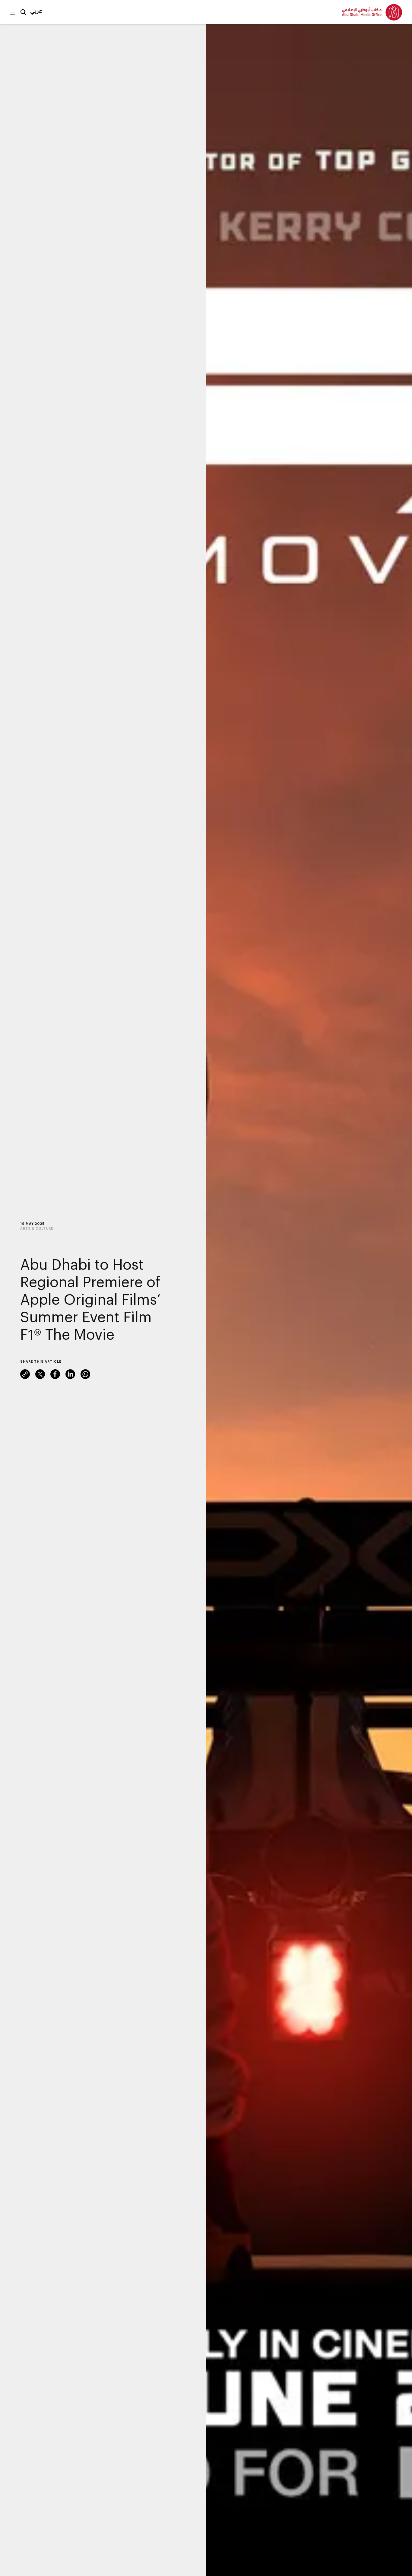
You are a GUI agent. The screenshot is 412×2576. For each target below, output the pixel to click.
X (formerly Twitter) (40, 1374)
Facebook (55, 1374)
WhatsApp (85, 1374)
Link (25, 1374)
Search (23, 12)
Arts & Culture (37, 1228)
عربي (36, 11)
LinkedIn (70, 1374)
